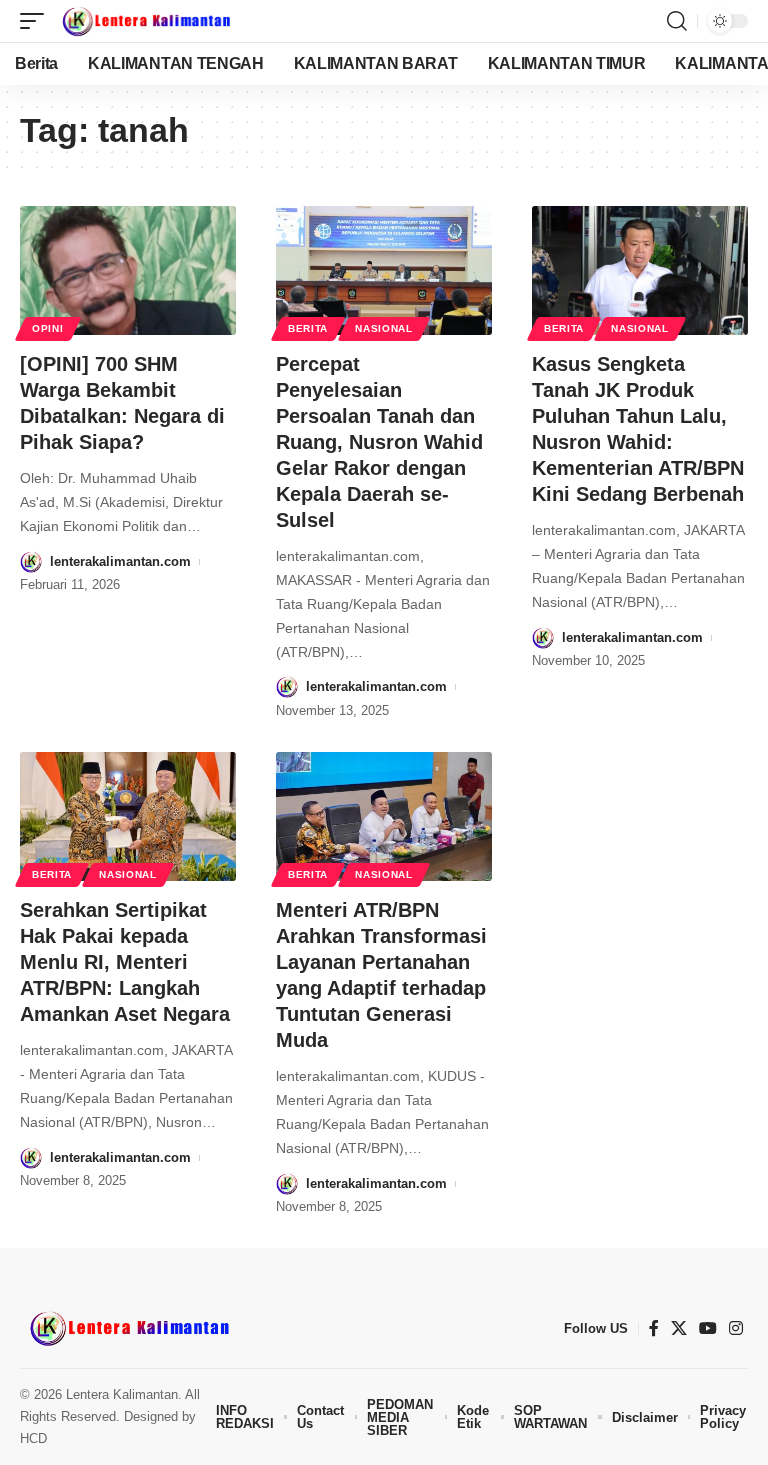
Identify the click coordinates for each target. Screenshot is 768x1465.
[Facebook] (654, 1328)
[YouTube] (708, 1328)
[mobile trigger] (37, 21)
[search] (677, 21)
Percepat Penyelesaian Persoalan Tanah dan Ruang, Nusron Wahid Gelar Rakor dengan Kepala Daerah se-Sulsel (379, 442)
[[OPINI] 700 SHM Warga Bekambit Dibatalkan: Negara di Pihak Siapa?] (128, 271)
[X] (679, 1328)
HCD (33, 1438)
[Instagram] (736, 1328)
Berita (308, 328)
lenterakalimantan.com (120, 561)
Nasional (384, 328)
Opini (48, 328)
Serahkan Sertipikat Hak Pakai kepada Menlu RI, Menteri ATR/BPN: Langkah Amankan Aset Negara (125, 962)
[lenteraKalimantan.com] (145, 21)
